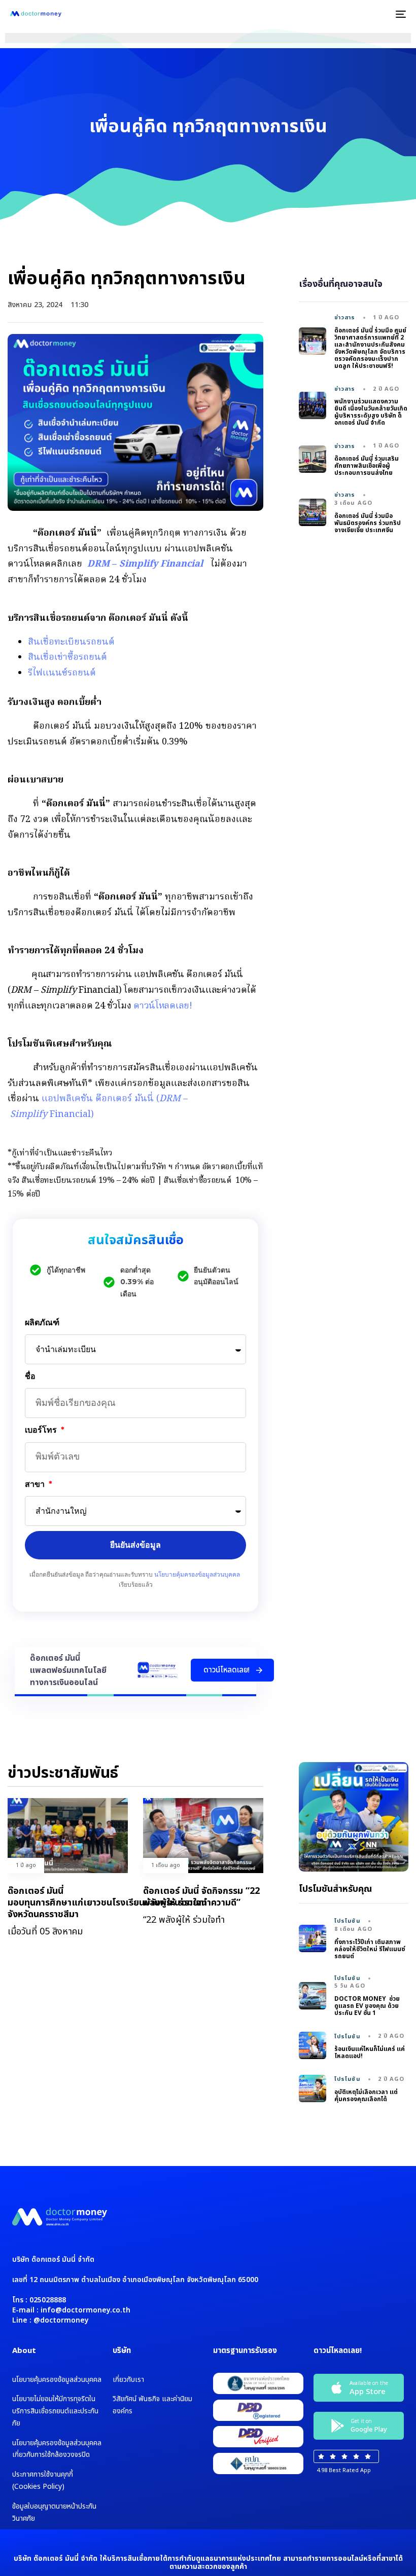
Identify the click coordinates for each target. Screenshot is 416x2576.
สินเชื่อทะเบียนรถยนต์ (71, 642)
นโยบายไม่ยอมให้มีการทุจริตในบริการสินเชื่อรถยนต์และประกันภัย (55, 2411)
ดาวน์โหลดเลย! (163, 1006)
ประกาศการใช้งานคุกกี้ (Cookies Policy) (43, 2480)
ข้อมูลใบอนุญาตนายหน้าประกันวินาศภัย (54, 2512)
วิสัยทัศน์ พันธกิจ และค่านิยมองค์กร (152, 2405)
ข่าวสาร (345, 318)
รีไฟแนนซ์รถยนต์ (62, 673)
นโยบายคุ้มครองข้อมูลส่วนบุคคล (197, 1574)
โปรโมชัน (348, 1921)
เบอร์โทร (42, 1430)
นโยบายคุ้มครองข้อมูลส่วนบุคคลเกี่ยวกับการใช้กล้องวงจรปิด (57, 2449)
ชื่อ (30, 1376)
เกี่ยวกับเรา (128, 2380)
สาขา (36, 1484)
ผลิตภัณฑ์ (42, 1322)
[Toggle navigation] (340, 14)
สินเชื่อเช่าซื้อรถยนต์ (67, 658)
